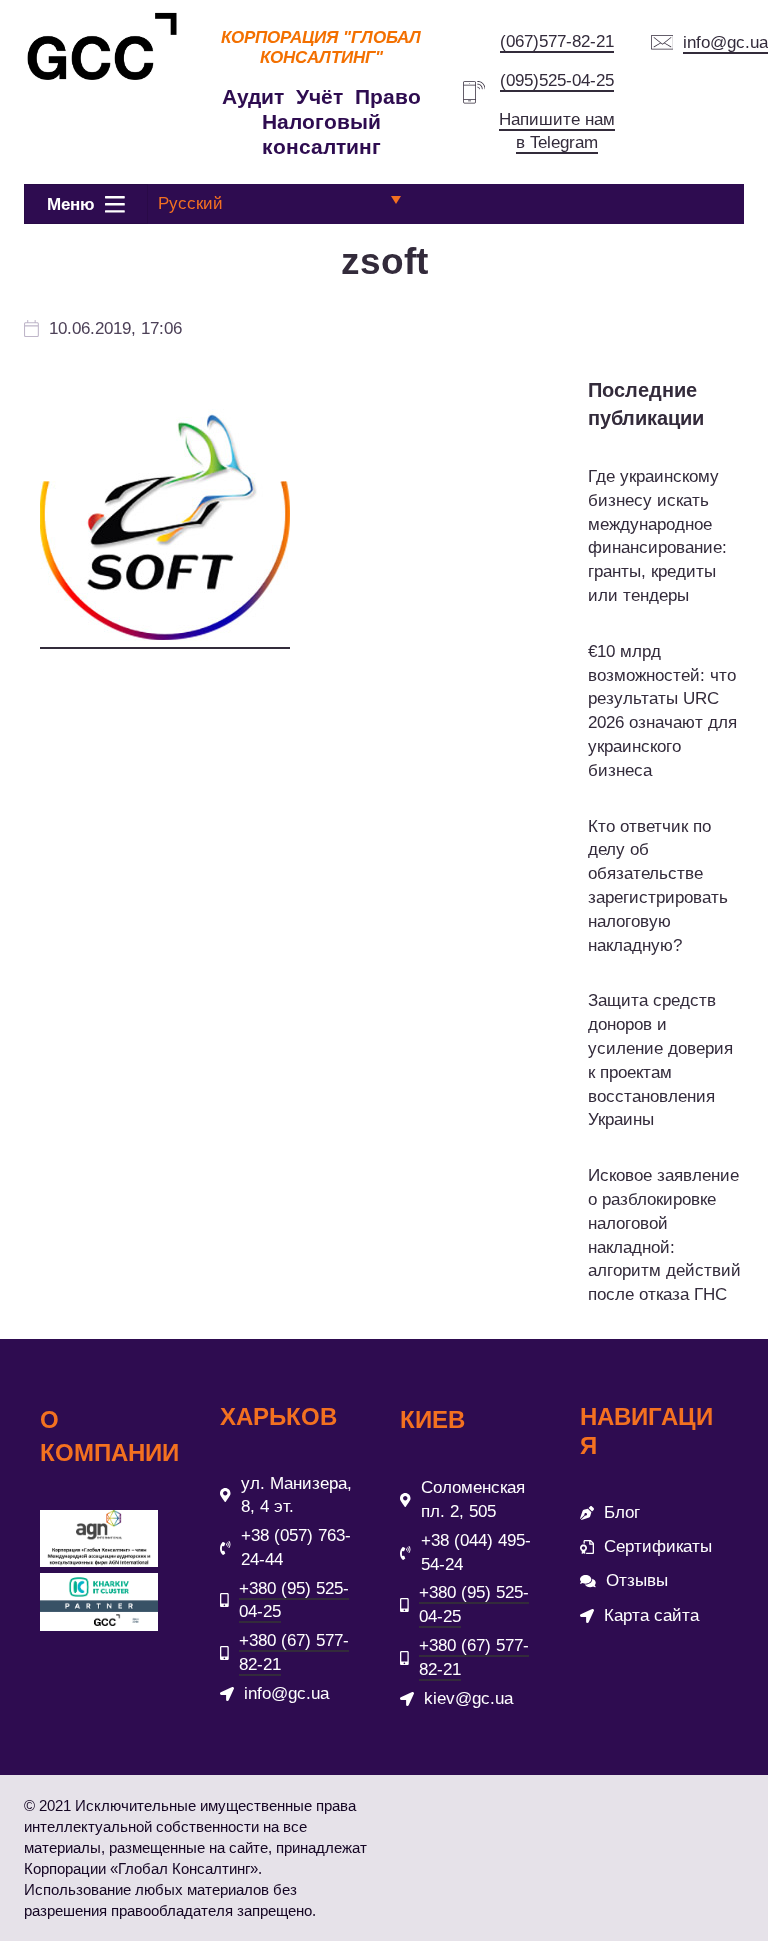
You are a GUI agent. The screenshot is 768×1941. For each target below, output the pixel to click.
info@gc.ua (725, 42)
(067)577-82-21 (557, 41)
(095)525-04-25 (557, 80)
